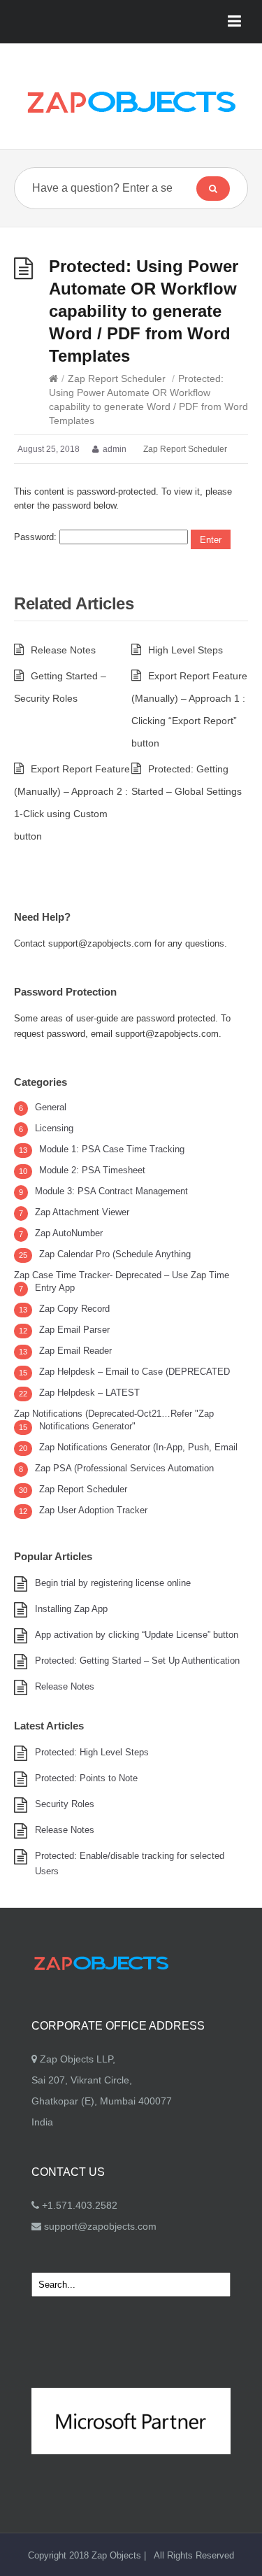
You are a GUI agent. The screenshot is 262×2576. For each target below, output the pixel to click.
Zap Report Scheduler (117, 378)
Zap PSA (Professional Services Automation (124, 1468)
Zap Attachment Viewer (82, 1212)
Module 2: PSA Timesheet (92, 1170)
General (51, 1107)
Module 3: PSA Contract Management (111, 1191)
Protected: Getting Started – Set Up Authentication (137, 1661)
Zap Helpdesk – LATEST (89, 1393)
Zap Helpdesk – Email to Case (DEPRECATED (134, 1372)
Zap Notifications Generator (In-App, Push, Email (138, 1447)
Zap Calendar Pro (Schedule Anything (115, 1254)
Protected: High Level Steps (92, 1752)
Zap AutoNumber (69, 1233)
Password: (37, 537)
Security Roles (65, 1804)
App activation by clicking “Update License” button (137, 1635)
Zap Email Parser (74, 1330)
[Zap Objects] (131, 101)
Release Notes (63, 650)
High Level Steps (185, 650)
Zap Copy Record (74, 1309)
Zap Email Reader (75, 1351)
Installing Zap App (71, 1609)
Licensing (54, 1128)
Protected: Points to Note (86, 1778)
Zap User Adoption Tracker (93, 1510)
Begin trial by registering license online (113, 1583)
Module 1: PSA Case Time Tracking (112, 1149)
